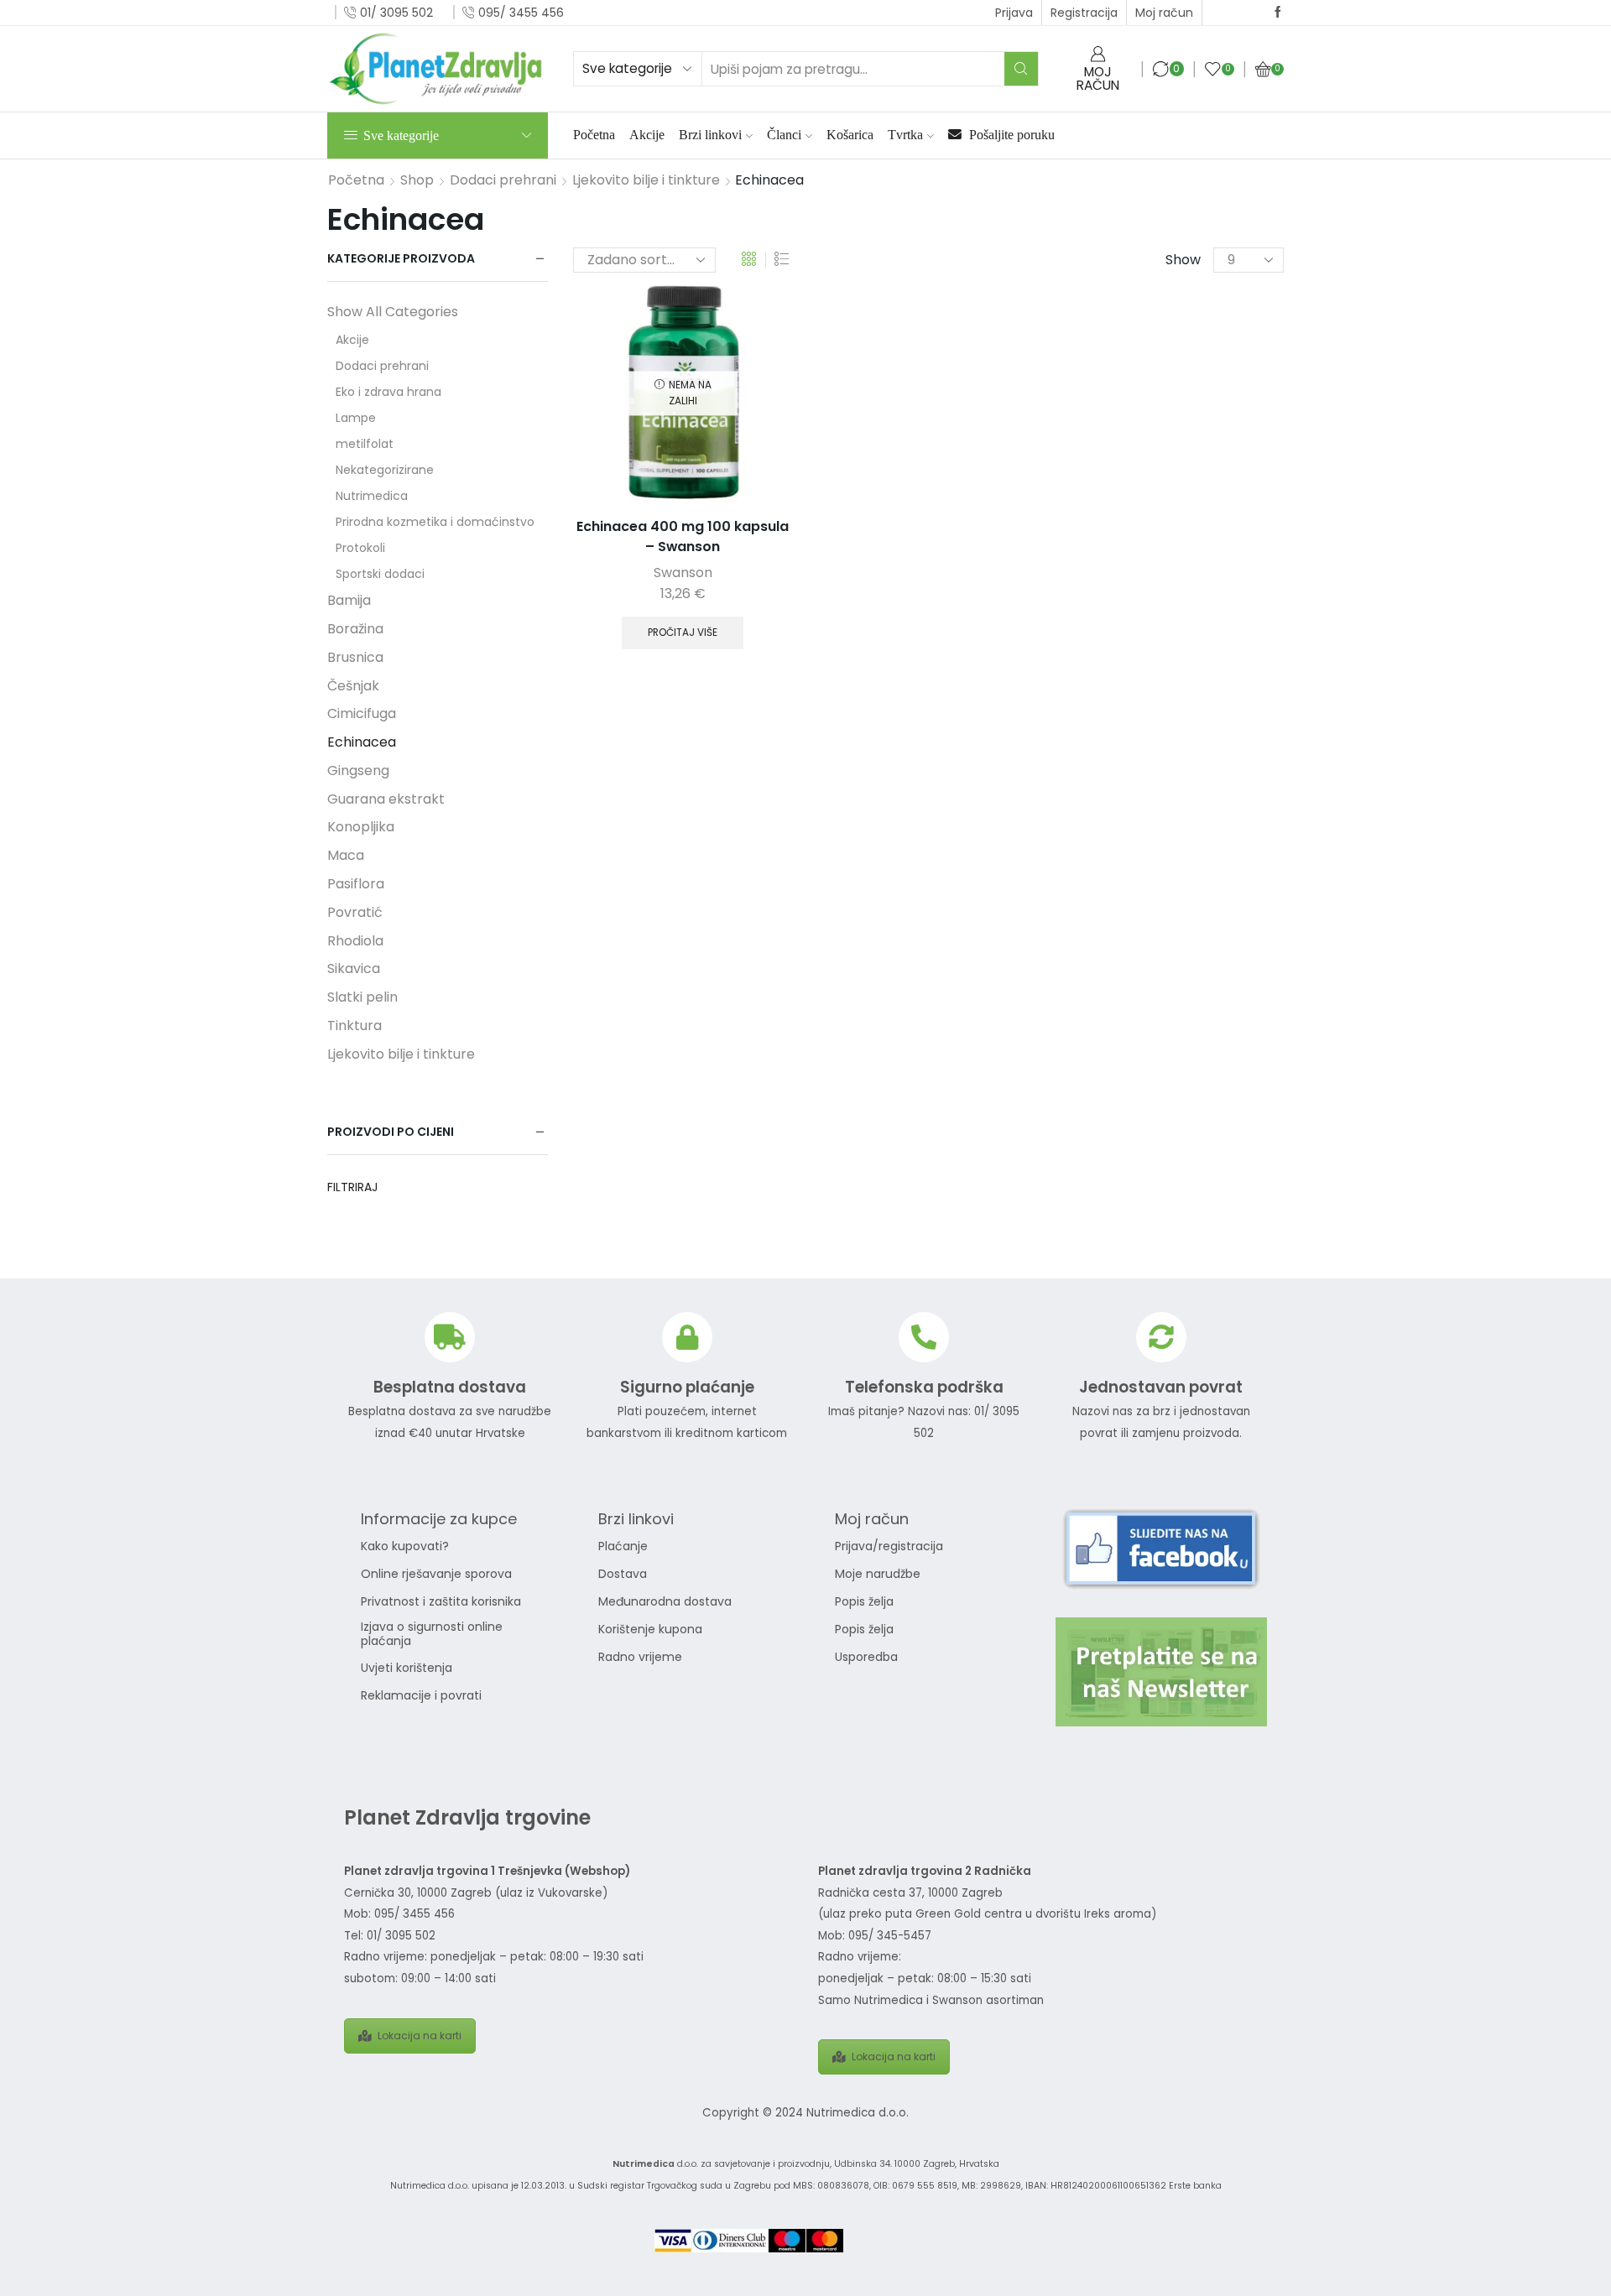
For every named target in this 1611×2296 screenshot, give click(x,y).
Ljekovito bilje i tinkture (646, 180)
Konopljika (361, 827)
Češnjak (353, 686)
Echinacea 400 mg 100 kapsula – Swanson (683, 536)
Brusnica (355, 657)
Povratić (355, 912)
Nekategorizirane (385, 470)
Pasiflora (356, 884)
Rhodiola (355, 941)
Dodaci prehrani (503, 180)
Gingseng (358, 771)
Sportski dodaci (380, 574)
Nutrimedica (372, 496)
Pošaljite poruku (1010, 135)
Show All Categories (393, 312)
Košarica (850, 135)
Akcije (647, 135)
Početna (594, 135)
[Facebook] (1278, 13)
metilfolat (365, 444)
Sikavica (354, 968)
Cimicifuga (362, 713)
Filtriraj (352, 1187)
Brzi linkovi (710, 135)
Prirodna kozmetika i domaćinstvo (435, 522)
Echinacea (362, 742)
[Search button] (1021, 69)
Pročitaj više (683, 633)
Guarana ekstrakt (386, 799)
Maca (346, 855)
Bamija (349, 600)
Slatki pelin (362, 997)
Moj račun (1164, 13)
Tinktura (355, 1026)
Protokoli (360, 548)
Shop (417, 180)
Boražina (355, 629)
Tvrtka (905, 135)
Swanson (683, 573)
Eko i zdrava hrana (388, 392)
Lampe (356, 418)
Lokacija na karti (420, 2036)
